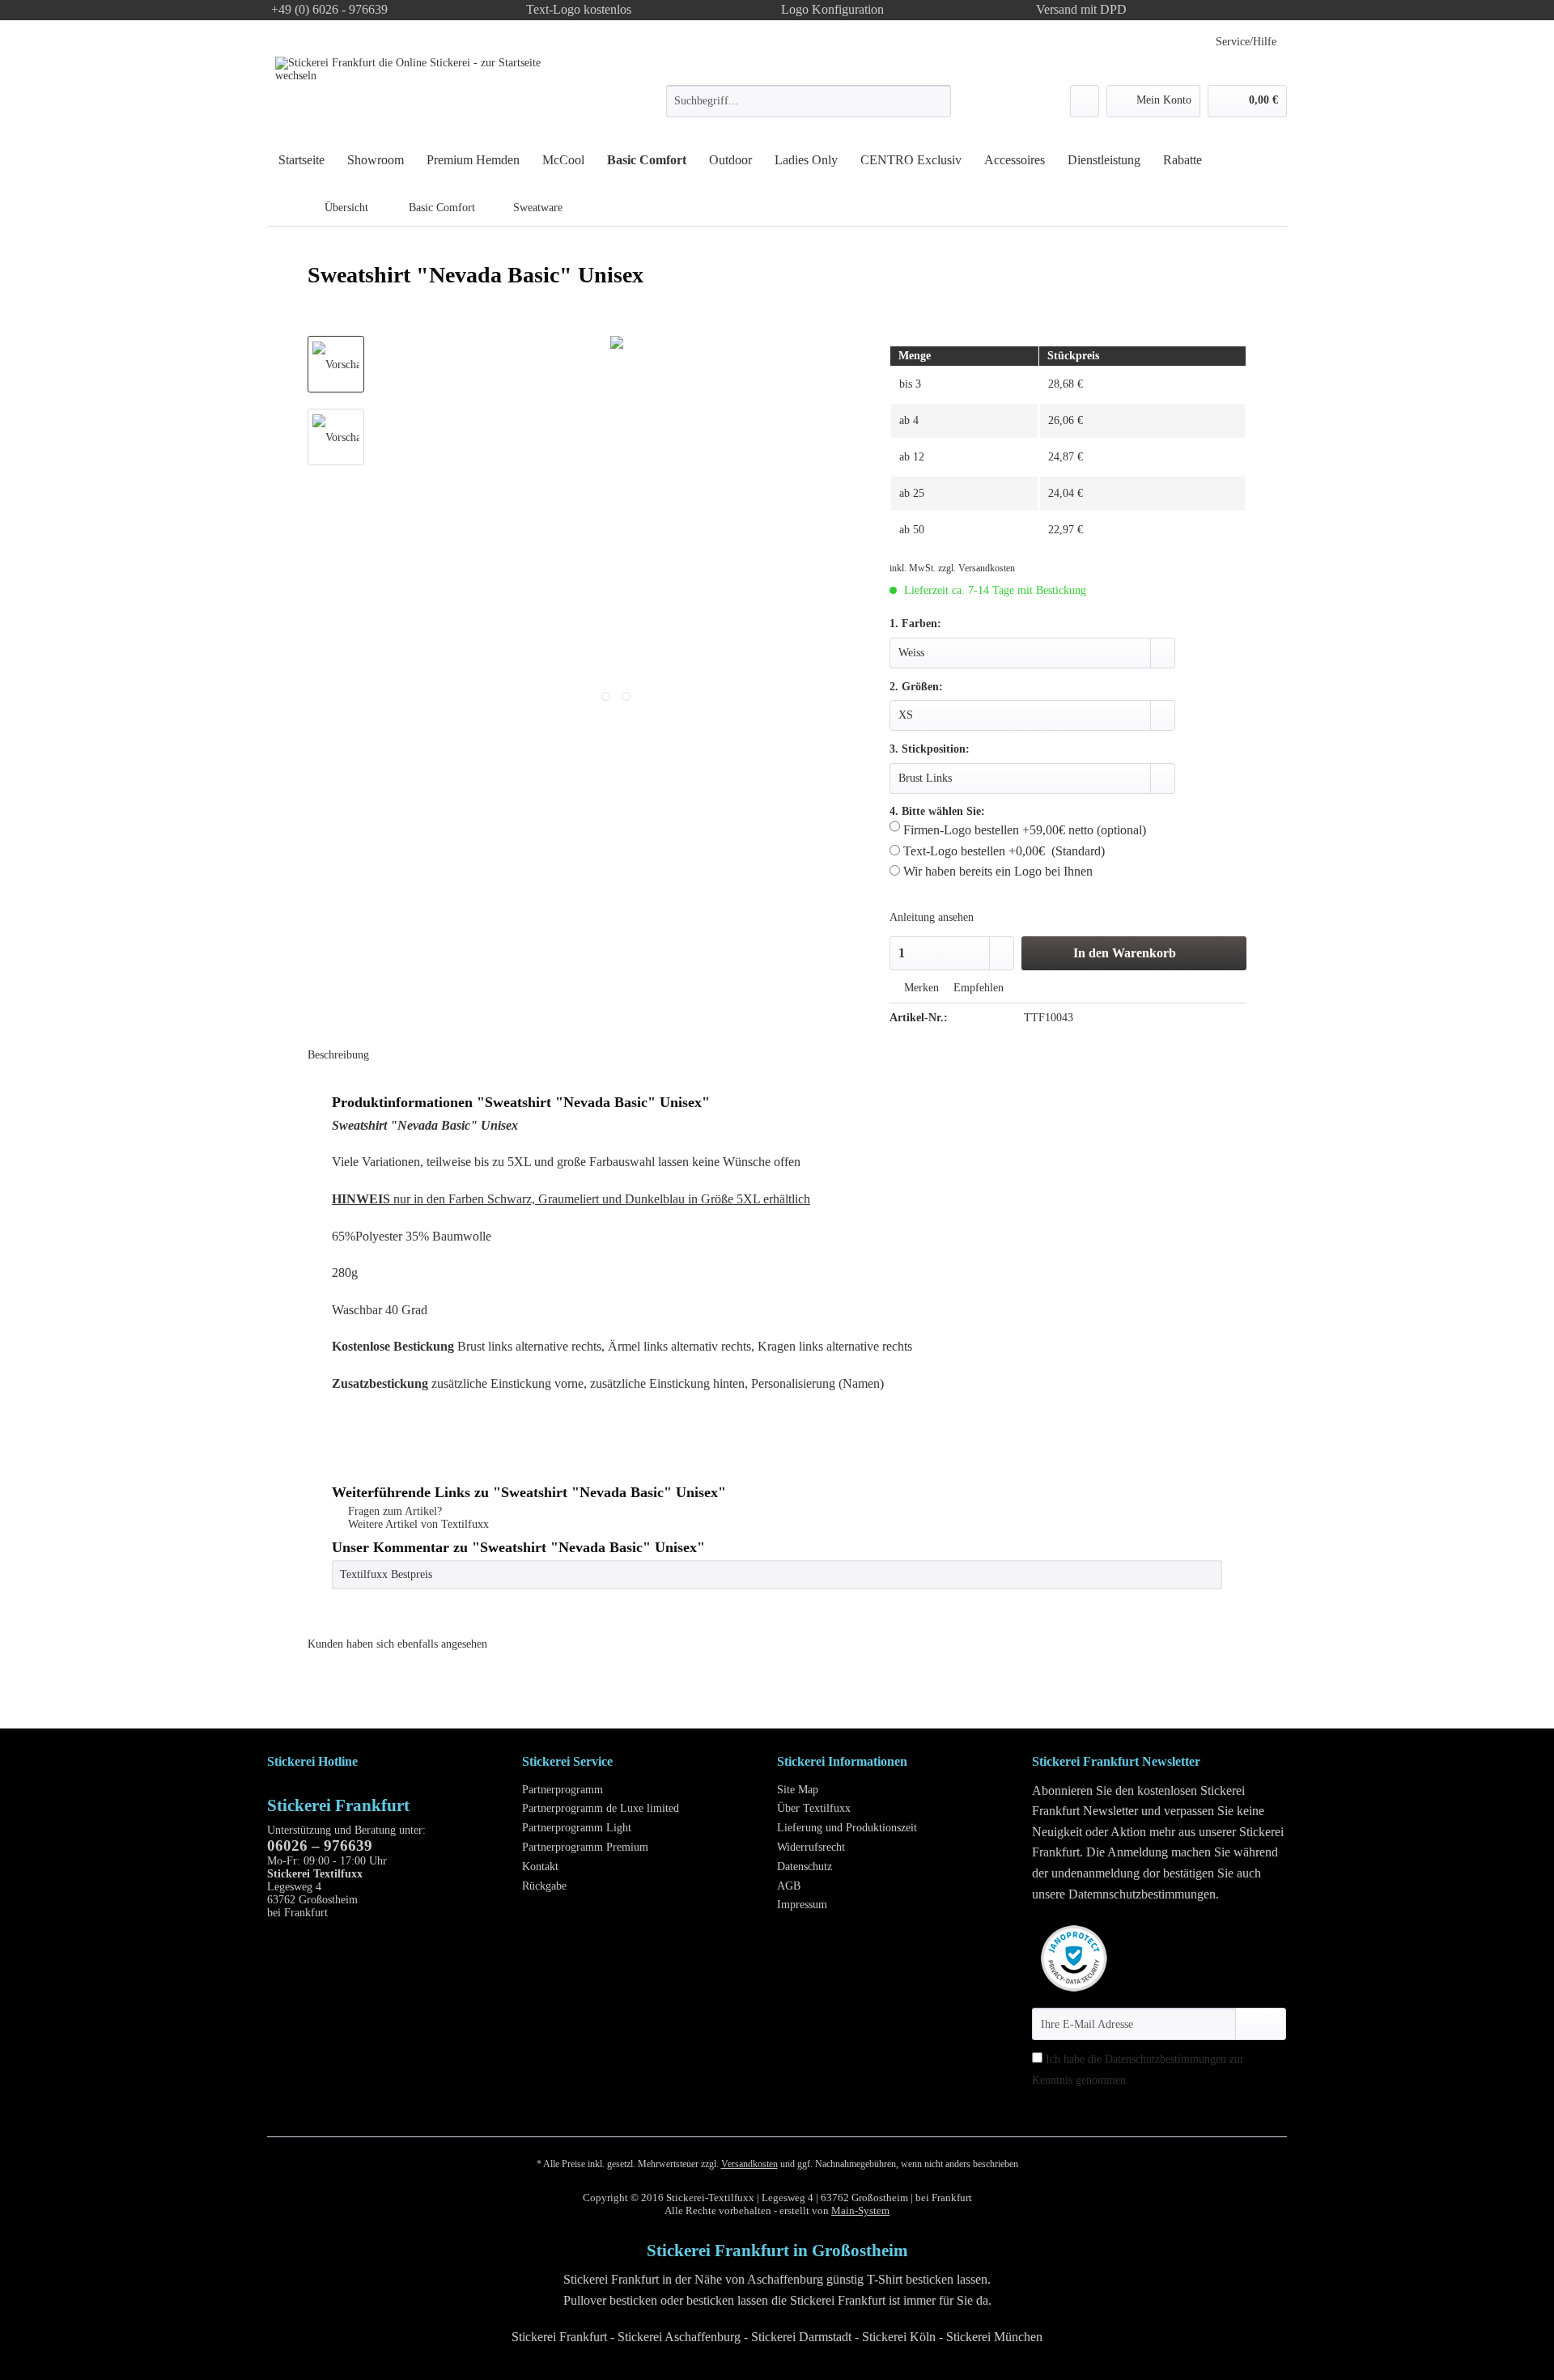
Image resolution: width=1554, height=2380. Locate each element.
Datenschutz (805, 1867)
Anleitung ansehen (932, 917)
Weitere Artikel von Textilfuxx (417, 1524)
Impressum (802, 1905)
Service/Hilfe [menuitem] (1246, 42)
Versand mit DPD (1081, 9)
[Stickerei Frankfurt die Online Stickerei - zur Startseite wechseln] (417, 95)
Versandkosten (749, 2164)
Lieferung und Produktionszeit (847, 1828)
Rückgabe (544, 1886)
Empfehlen (977, 988)
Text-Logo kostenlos (579, 9)
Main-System (860, 2210)
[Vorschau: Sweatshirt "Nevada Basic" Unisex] (336, 364)
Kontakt (540, 1867)
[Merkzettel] (1085, 101)
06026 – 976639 (320, 1845)
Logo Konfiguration (832, 9)
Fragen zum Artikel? (393, 1511)
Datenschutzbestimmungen (1165, 2059)
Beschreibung (338, 1055)
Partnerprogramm (563, 1790)
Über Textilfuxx (814, 1808)
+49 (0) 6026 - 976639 (329, 9)
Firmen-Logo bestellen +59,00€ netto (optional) (1023, 830)
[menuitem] (809, 108)
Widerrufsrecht (811, 1847)
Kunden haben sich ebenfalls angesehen (397, 1644)
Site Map (798, 1790)
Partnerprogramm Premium (585, 1847)
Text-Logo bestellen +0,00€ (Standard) (1002, 851)
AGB (789, 1886)
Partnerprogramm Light (577, 1828)
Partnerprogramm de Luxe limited (601, 1808)
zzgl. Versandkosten (977, 568)
